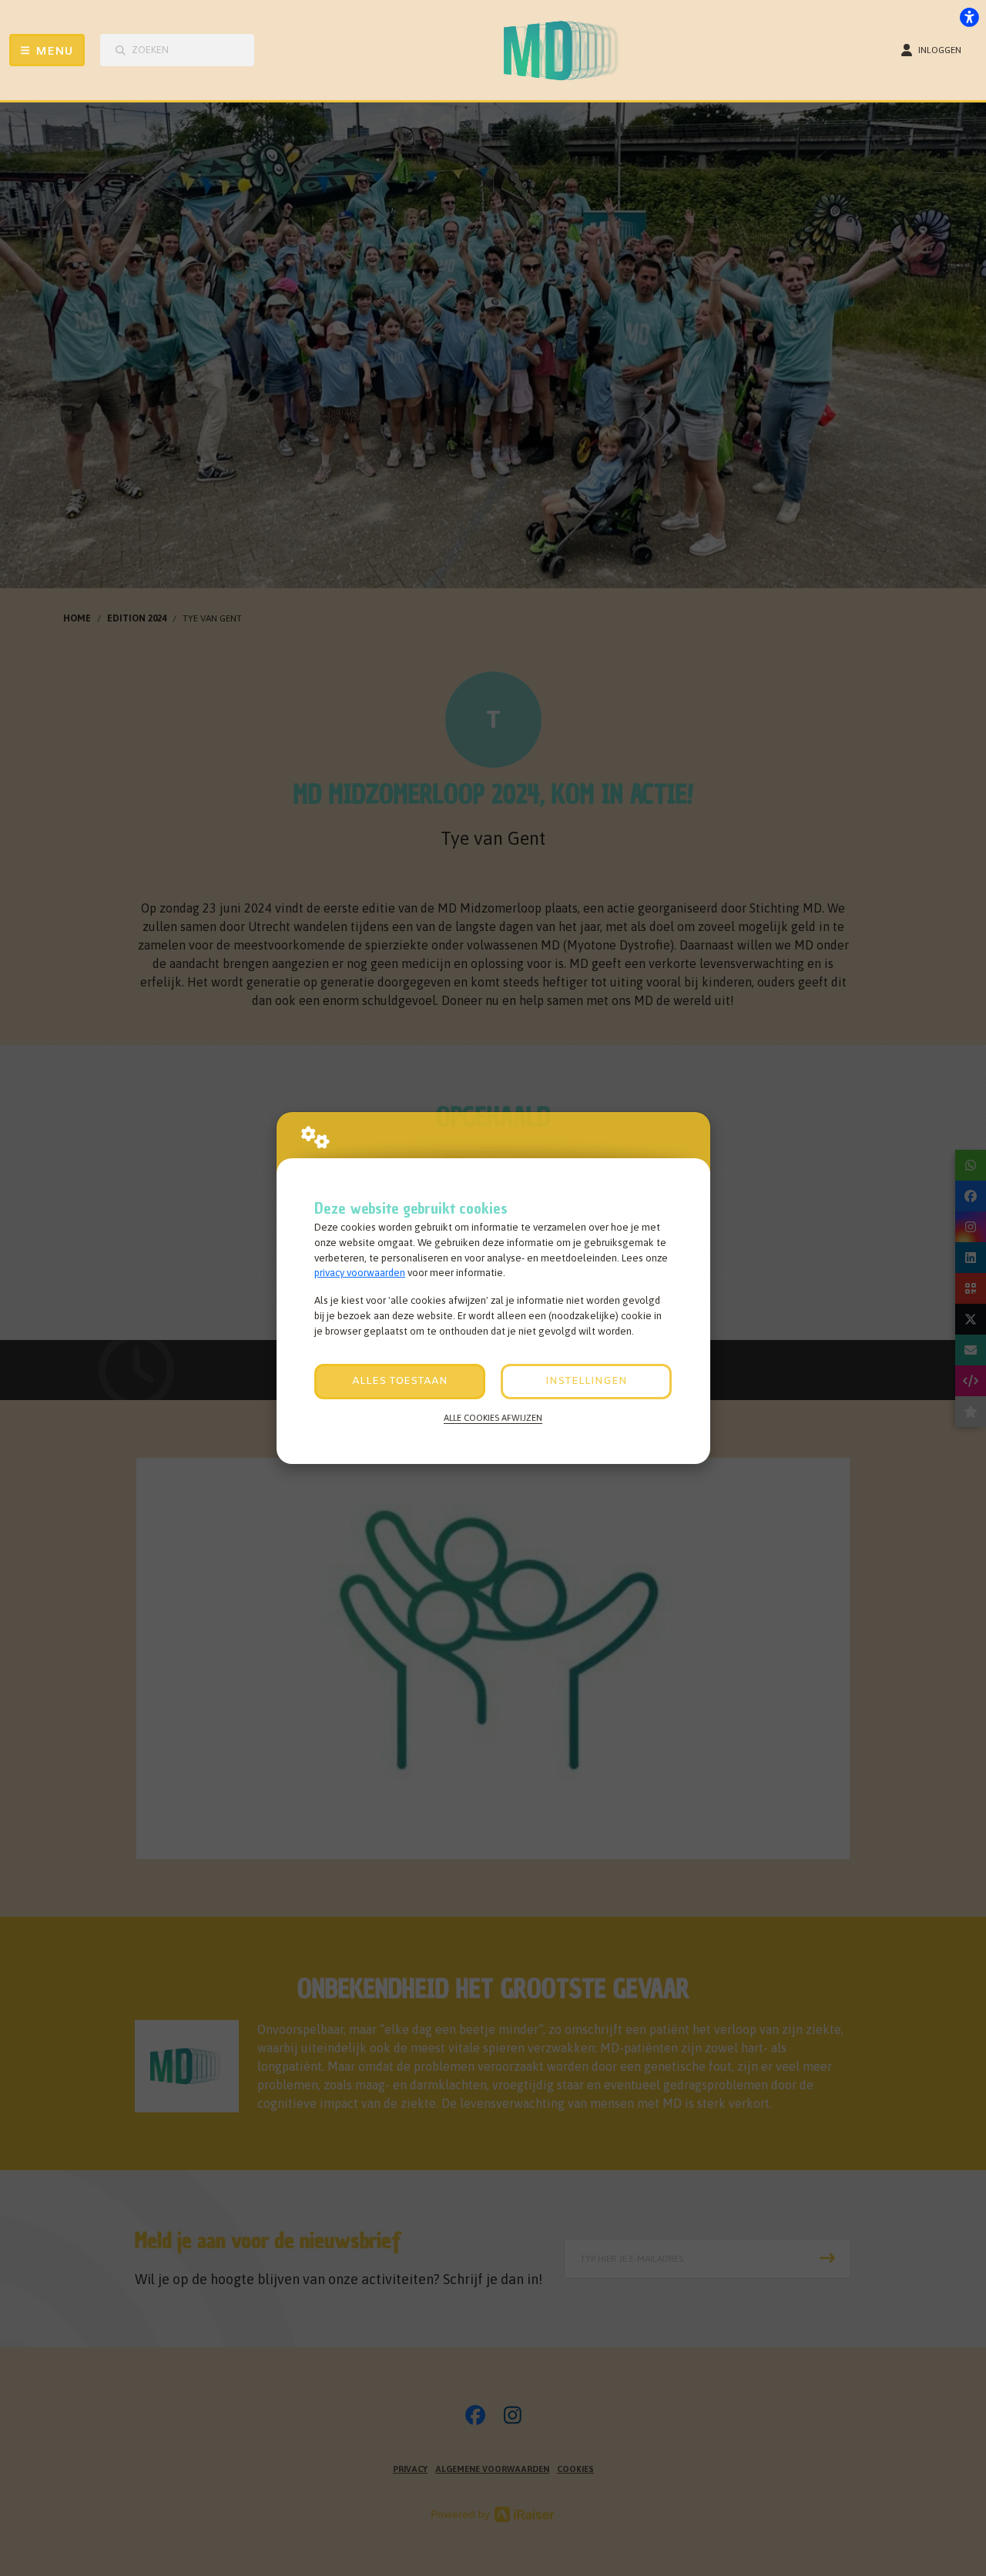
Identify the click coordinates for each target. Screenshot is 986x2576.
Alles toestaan (400, 1381)
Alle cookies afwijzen (493, 1417)
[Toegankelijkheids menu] (969, 17)
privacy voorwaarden (360, 1273)
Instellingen (586, 1381)
